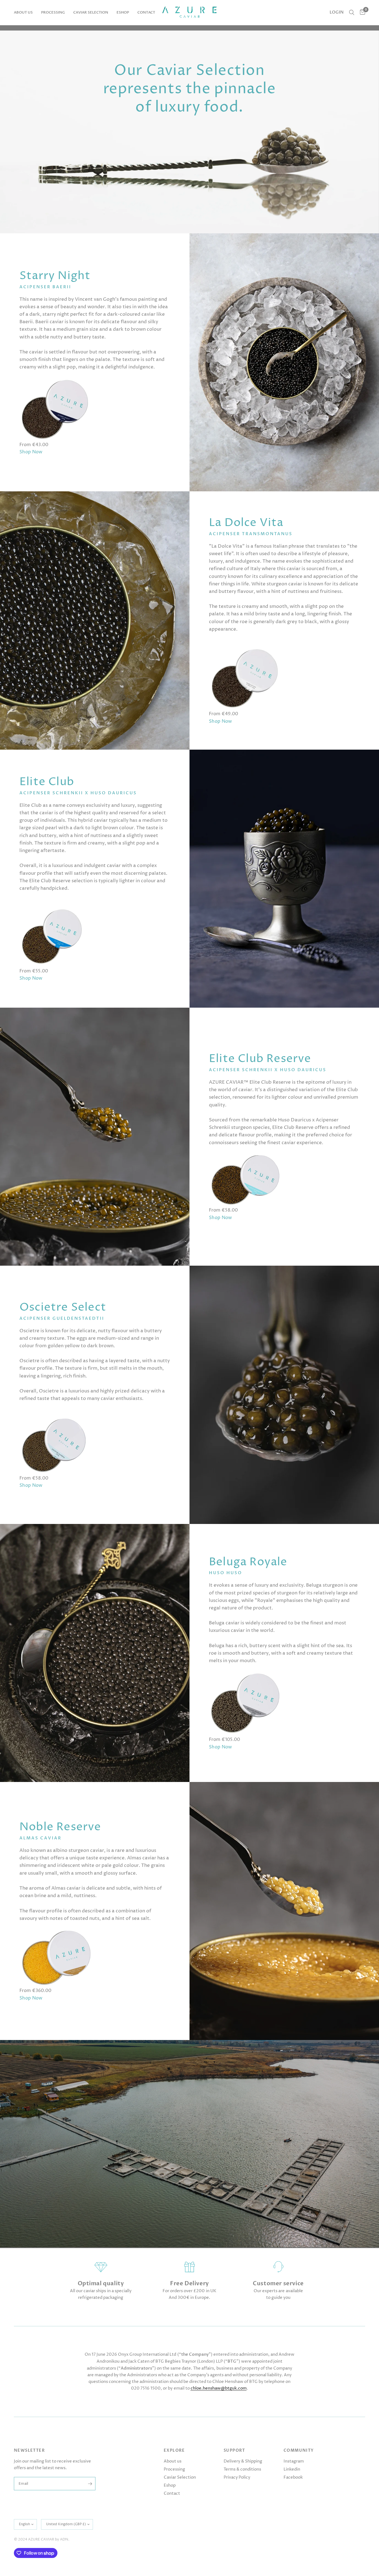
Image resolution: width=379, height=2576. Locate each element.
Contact (146, 12)
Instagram (294, 2461)
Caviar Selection (91, 12)
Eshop (123, 12)
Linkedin (292, 2469)
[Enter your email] (90, 2484)
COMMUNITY (299, 2451)
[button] (31, 452)
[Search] (352, 12)
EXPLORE (174, 2451)
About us (23, 12)
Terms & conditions (242, 2469)
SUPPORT (234, 2451)
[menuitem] (25, 13)
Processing (53, 12)
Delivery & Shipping (243, 2461)
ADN (64, 2539)
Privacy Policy (237, 2477)
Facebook (293, 2477)
